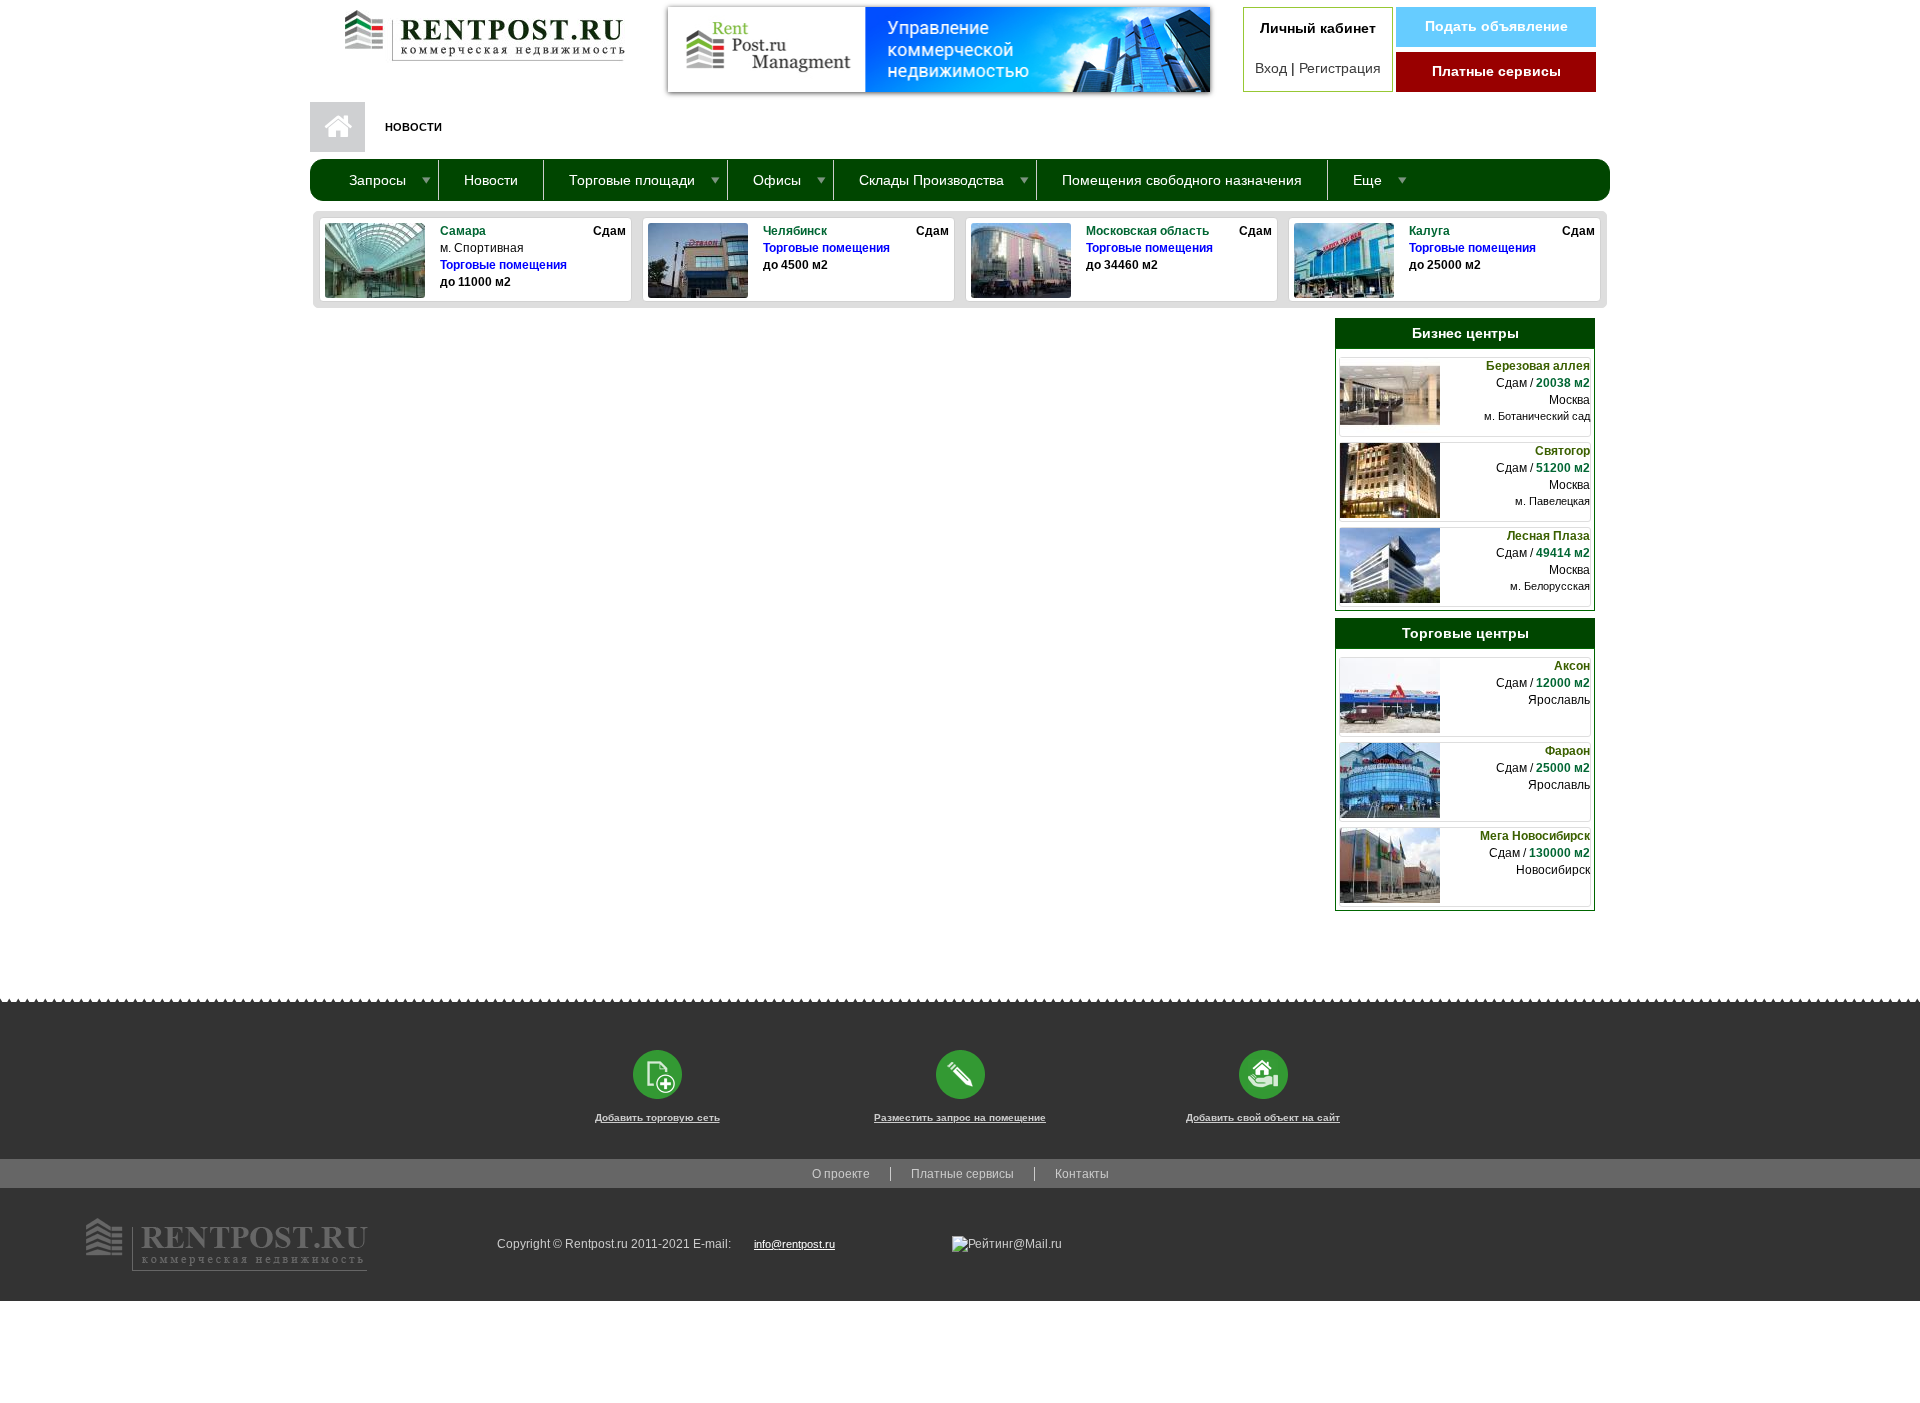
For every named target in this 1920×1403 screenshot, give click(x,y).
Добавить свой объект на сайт (1263, 1117)
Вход (1271, 68)
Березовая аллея (1538, 366)
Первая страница (337, 127)
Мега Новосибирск (1535, 836)
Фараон (1567, 751)
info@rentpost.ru (794, 1244)
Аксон (1572, 666)
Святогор (1562, 451)
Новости (491, 180)
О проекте (841, 1174)
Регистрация (1340, 68)
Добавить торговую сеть (657, 1117)
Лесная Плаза (1548, 536)
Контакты (1082, 1174)
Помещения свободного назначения (1182, 180)
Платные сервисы (1496, 71)
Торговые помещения (503, 265)
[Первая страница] (475, 31)
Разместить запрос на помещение (960, 1117)
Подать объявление (1496, 26)
